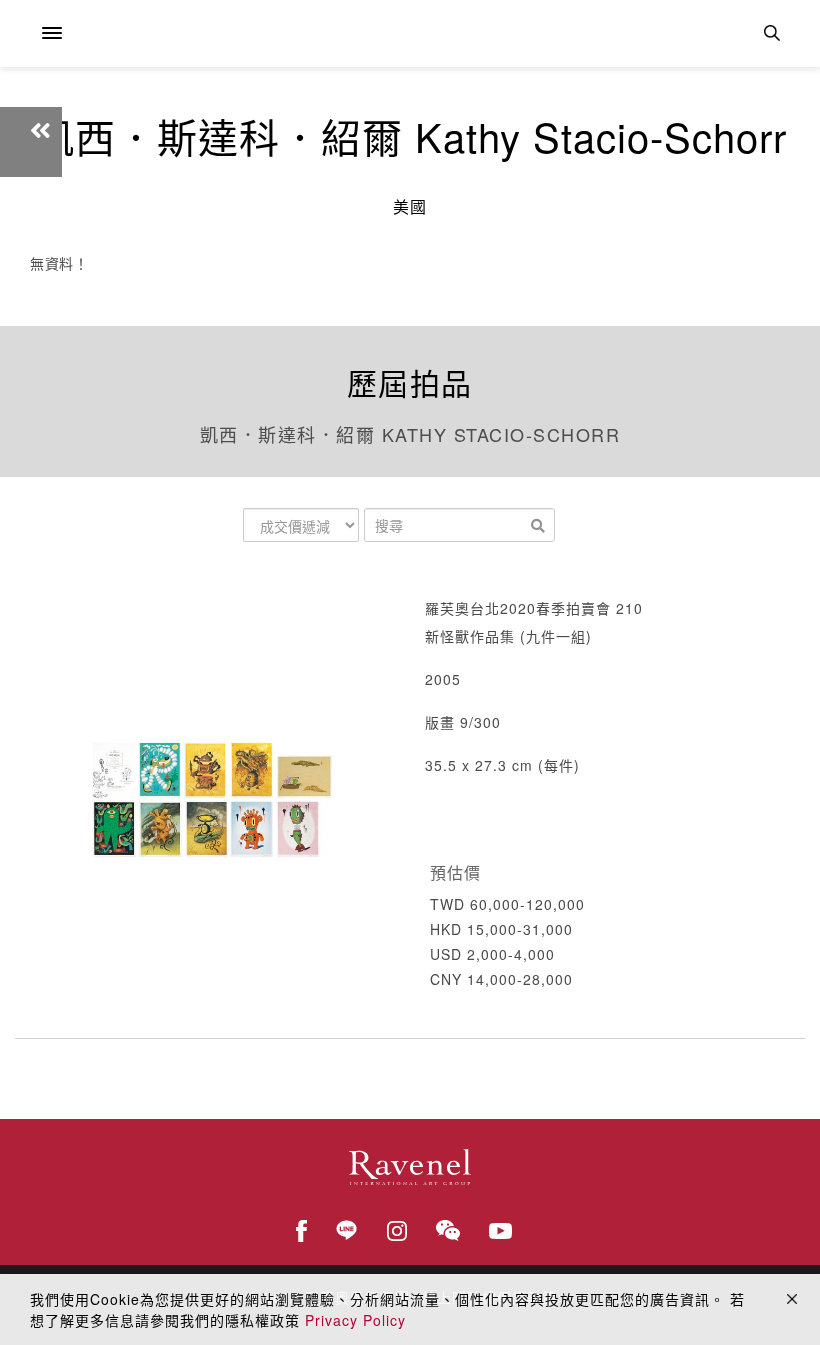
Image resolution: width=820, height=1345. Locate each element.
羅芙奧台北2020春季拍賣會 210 (534, 608)
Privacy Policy (355, 1320)
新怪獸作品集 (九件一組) (508, 636)
